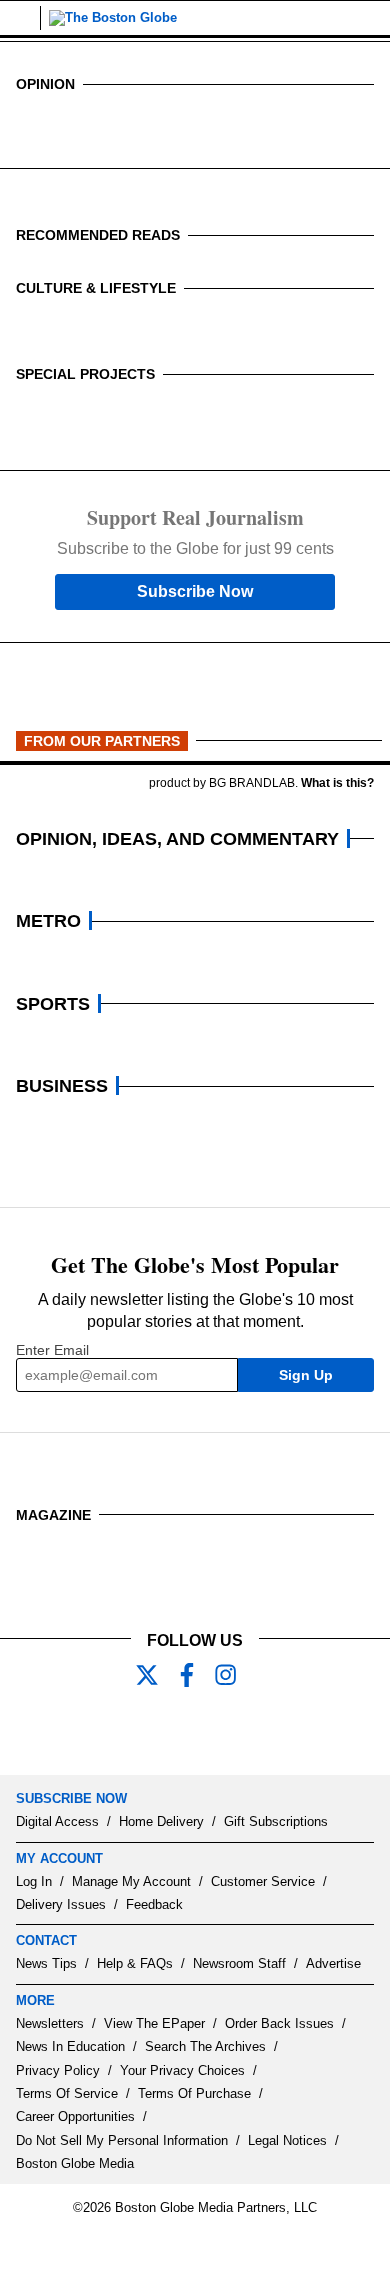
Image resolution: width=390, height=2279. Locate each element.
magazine (53, 1515)
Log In (34, 1881)
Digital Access (57, 1821)
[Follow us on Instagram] (235, 1677)
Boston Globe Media (75, 2163)
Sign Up (306, 1375)
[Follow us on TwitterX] (155, 1677)
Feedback (154, 1904)
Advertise (333, 1963)
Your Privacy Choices (182, 2070)
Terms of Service (67, 2093)
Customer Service (263, 1881)
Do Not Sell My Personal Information (122, 2140)
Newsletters (50, 2023)
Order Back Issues (279, 2023)
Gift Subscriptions (276, 1821)
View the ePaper (154, 2023)
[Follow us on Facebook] (195, 1677)
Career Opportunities (75, 2116)
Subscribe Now (195, 591)
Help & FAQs (135, 1963)
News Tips (46, 1963)
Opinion (45, 84)
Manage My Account (131, 1881)
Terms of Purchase (194, 2093)
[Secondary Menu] (20, 18)
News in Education (70, 2046)
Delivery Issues (61, 1904)
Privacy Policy (58, 2070)
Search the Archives (205, 2046)
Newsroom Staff (239, 1963)
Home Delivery (161, 1821)
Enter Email (52, 1350)
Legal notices (287, 2140)
